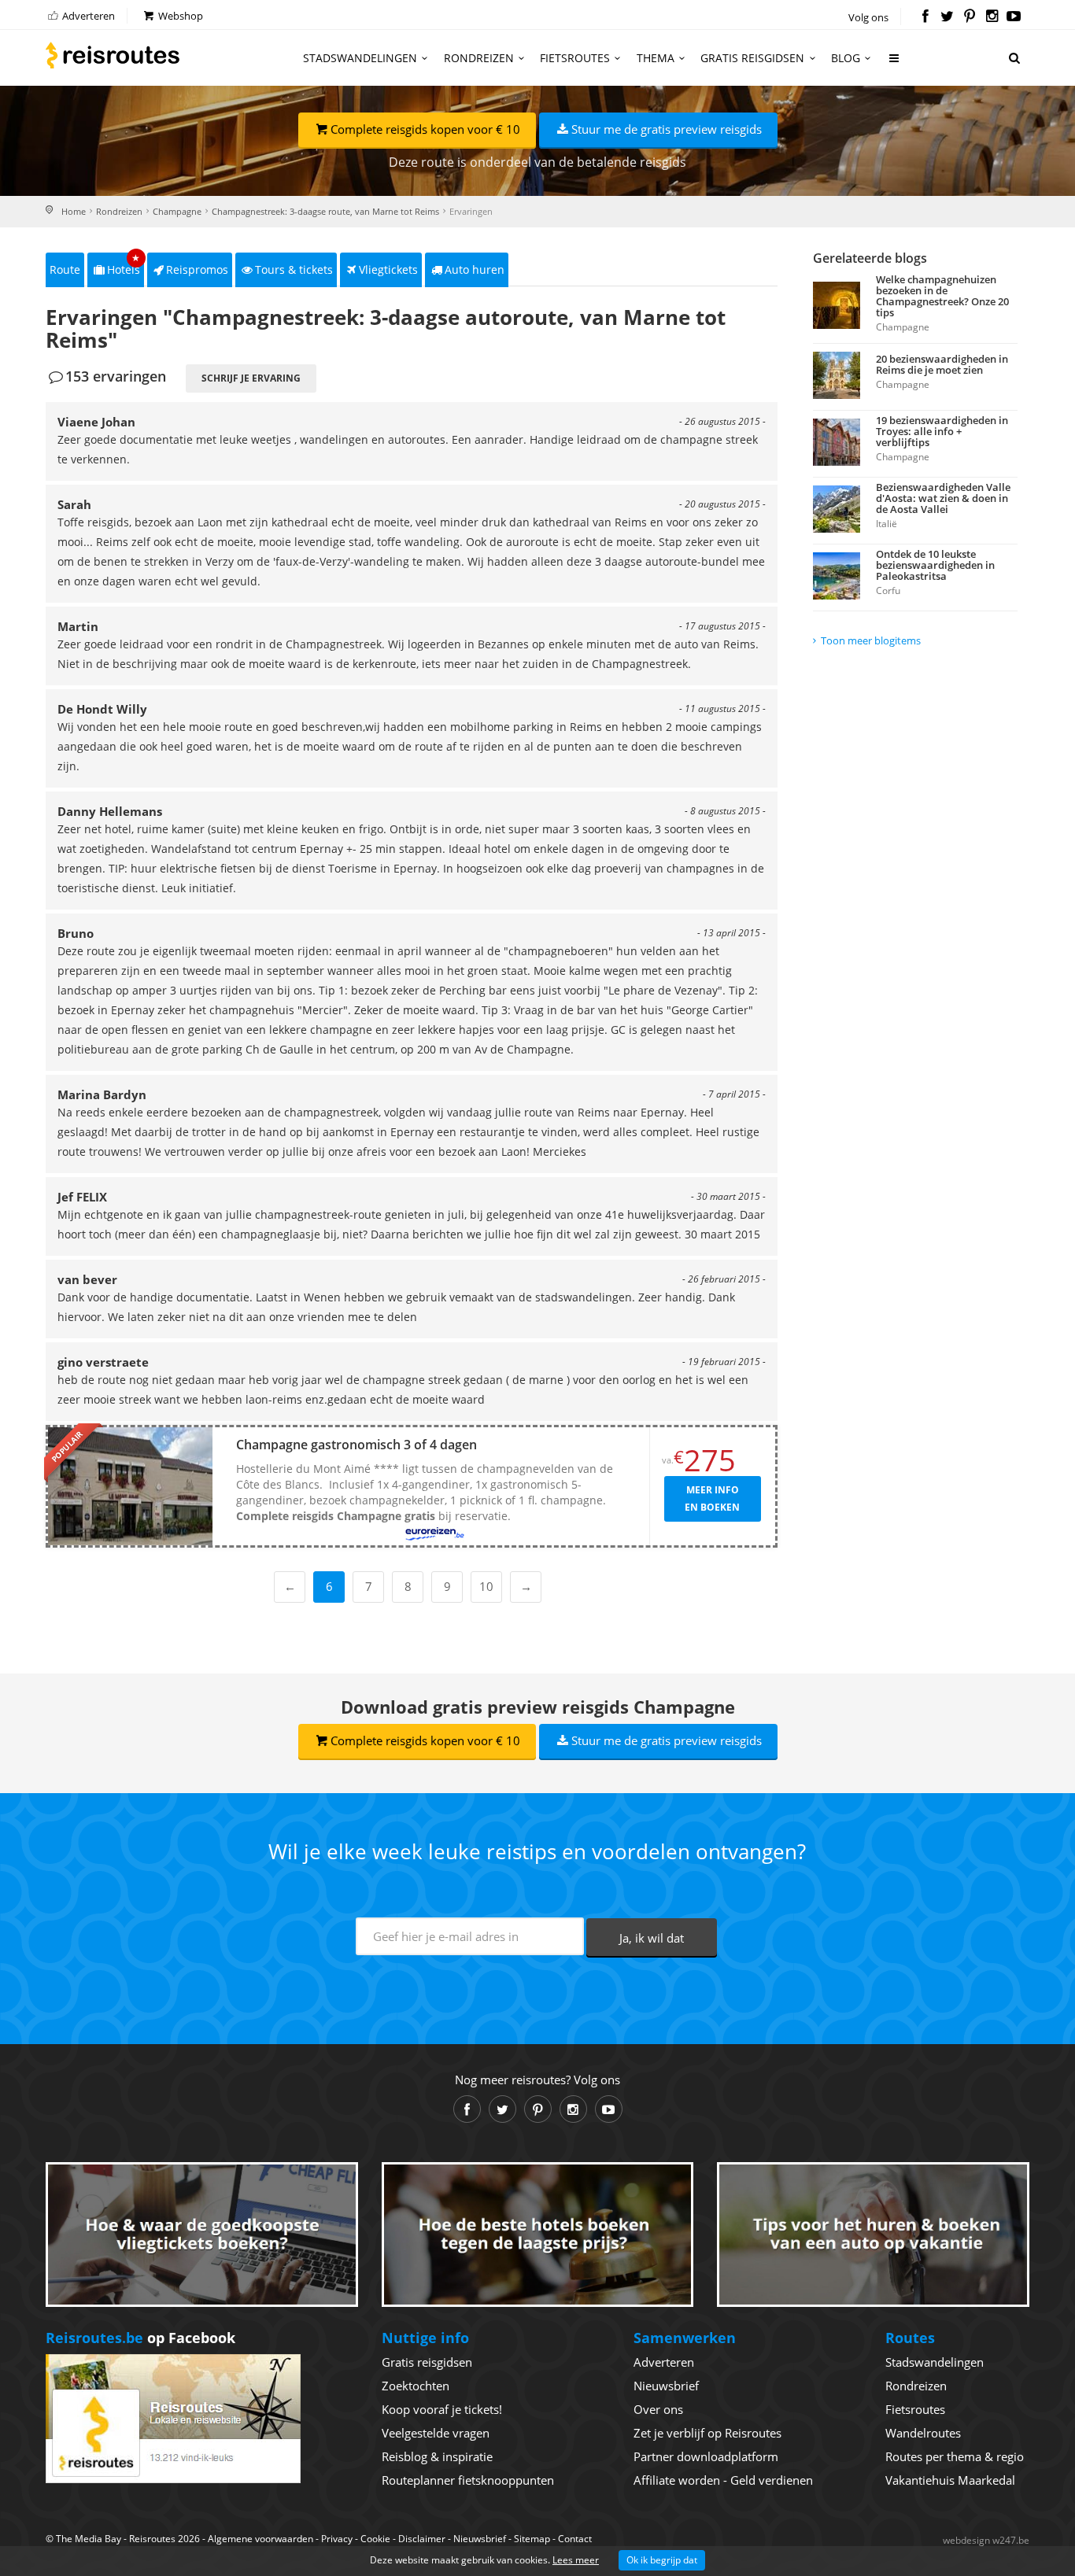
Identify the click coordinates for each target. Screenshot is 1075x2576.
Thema (656, 58)
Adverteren (87, 16)
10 (486, 1586)
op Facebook (140, 2338)
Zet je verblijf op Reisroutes (707, 2433)
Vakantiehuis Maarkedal (950, 2480)
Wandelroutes (923, 2433)
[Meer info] (895, 64)
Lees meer (576, 2560)
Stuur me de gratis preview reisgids (667, 129)
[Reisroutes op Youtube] (1014, 17)
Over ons (658, 2409)
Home (74, 211)
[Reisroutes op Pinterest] (969, 17)
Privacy (337, 2539)
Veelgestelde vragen (436, 2433)
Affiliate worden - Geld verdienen (723, 2480)
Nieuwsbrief (666, 2386)
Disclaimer (422, 2539)
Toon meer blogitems (871, 640)
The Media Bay (89, 2539)
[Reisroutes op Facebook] (925, 17)
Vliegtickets (388, 269)
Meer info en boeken (712, 1498)
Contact (575, 2539)
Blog (846, 58)
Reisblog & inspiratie (437, 2456)
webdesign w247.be (986, 2540)
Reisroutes (113, 55)
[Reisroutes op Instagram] (992, 17)
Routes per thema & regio (955, 2456)
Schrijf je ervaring (251, 378)
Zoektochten (416, 2386)
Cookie (375, 2539)
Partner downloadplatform (706, 2456)
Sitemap (532, 2539)
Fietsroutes (575, 58)
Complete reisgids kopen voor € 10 (425, 129)
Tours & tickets (294, 269)
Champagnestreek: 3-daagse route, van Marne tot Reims (325, 211)
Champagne (177, 211)
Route (65, 269)
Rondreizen (479, 58)
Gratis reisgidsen (752, 58)
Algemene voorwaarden (260, 2539)
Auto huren (475, 269)
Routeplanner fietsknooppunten (468, 2480)
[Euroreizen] (435, 1534)
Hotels (124, 265)
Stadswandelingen (360, 58)
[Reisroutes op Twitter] (947, 17)
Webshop (179, 16)
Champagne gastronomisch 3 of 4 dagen (356, 1445)
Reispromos (197, 269)
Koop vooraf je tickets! (442, 2409)
